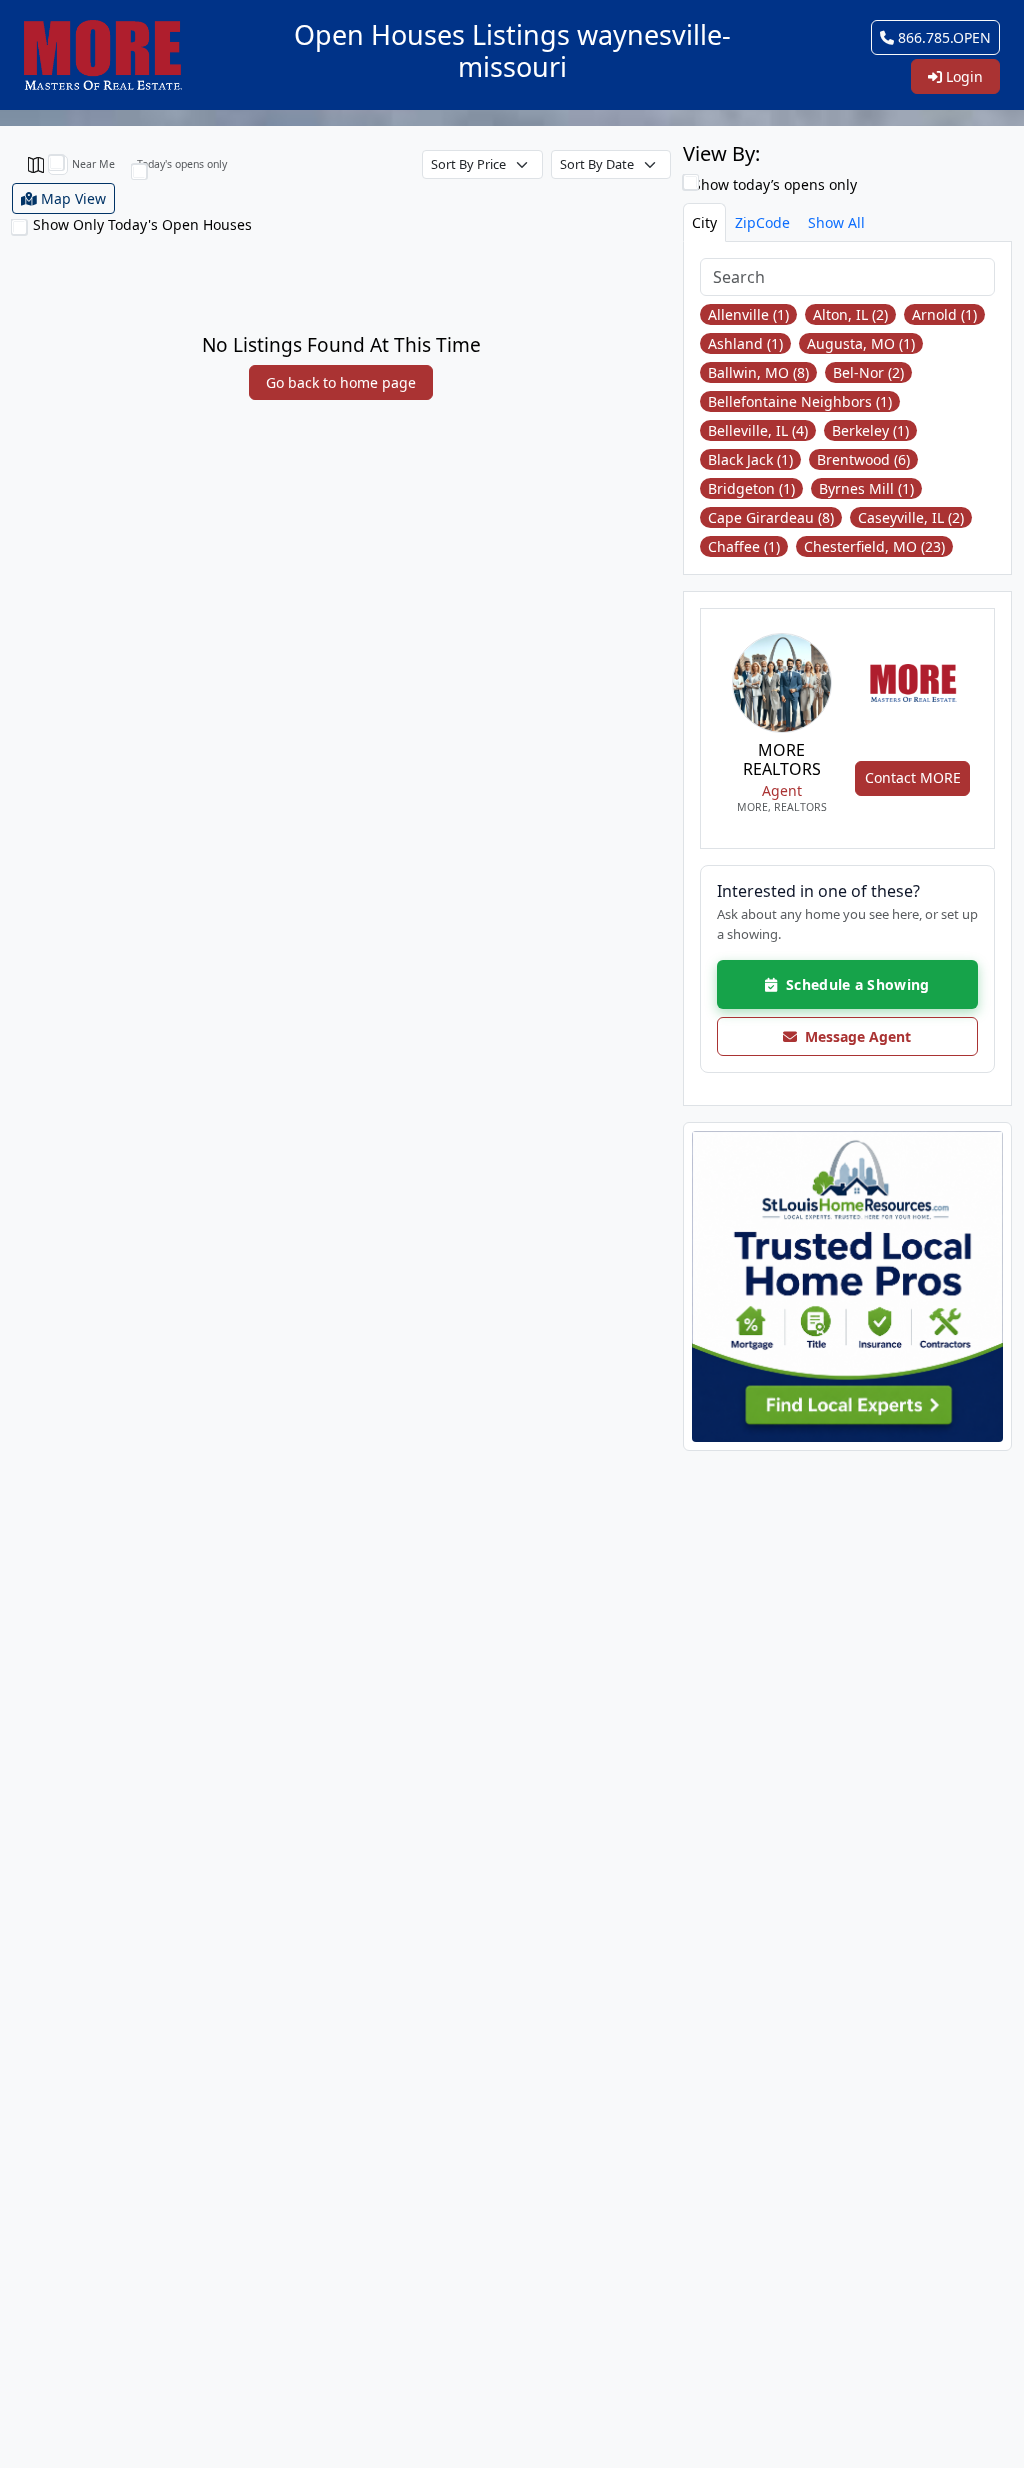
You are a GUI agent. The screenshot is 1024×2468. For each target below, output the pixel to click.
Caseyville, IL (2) (911, 517)
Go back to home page (341, 382)
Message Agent (854, 1036)
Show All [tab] (836, 222)
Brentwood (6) (863, 459)
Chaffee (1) (744, 546)
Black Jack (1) (750, 459)
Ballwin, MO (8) (758, 372)
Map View (71, 198)
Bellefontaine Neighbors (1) (800, 401)
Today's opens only (182, 164)
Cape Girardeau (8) (771, 517)
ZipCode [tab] (762, 222)
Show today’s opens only (773, 184)
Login (962, 76)
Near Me (93, 164)
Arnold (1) (944, 314)
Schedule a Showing (853, 984)
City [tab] (704, 222)
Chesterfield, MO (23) (874, 546)
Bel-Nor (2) (868, 372)
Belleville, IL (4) (758, 430)
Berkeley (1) (870, 430)
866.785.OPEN (942, 37)
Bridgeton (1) (751, 488)
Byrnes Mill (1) (866, 488)
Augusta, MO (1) (861, 343)
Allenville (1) (748, 314)
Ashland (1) (745, 343)
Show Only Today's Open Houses (142, 224)
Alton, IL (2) (850, 314)
